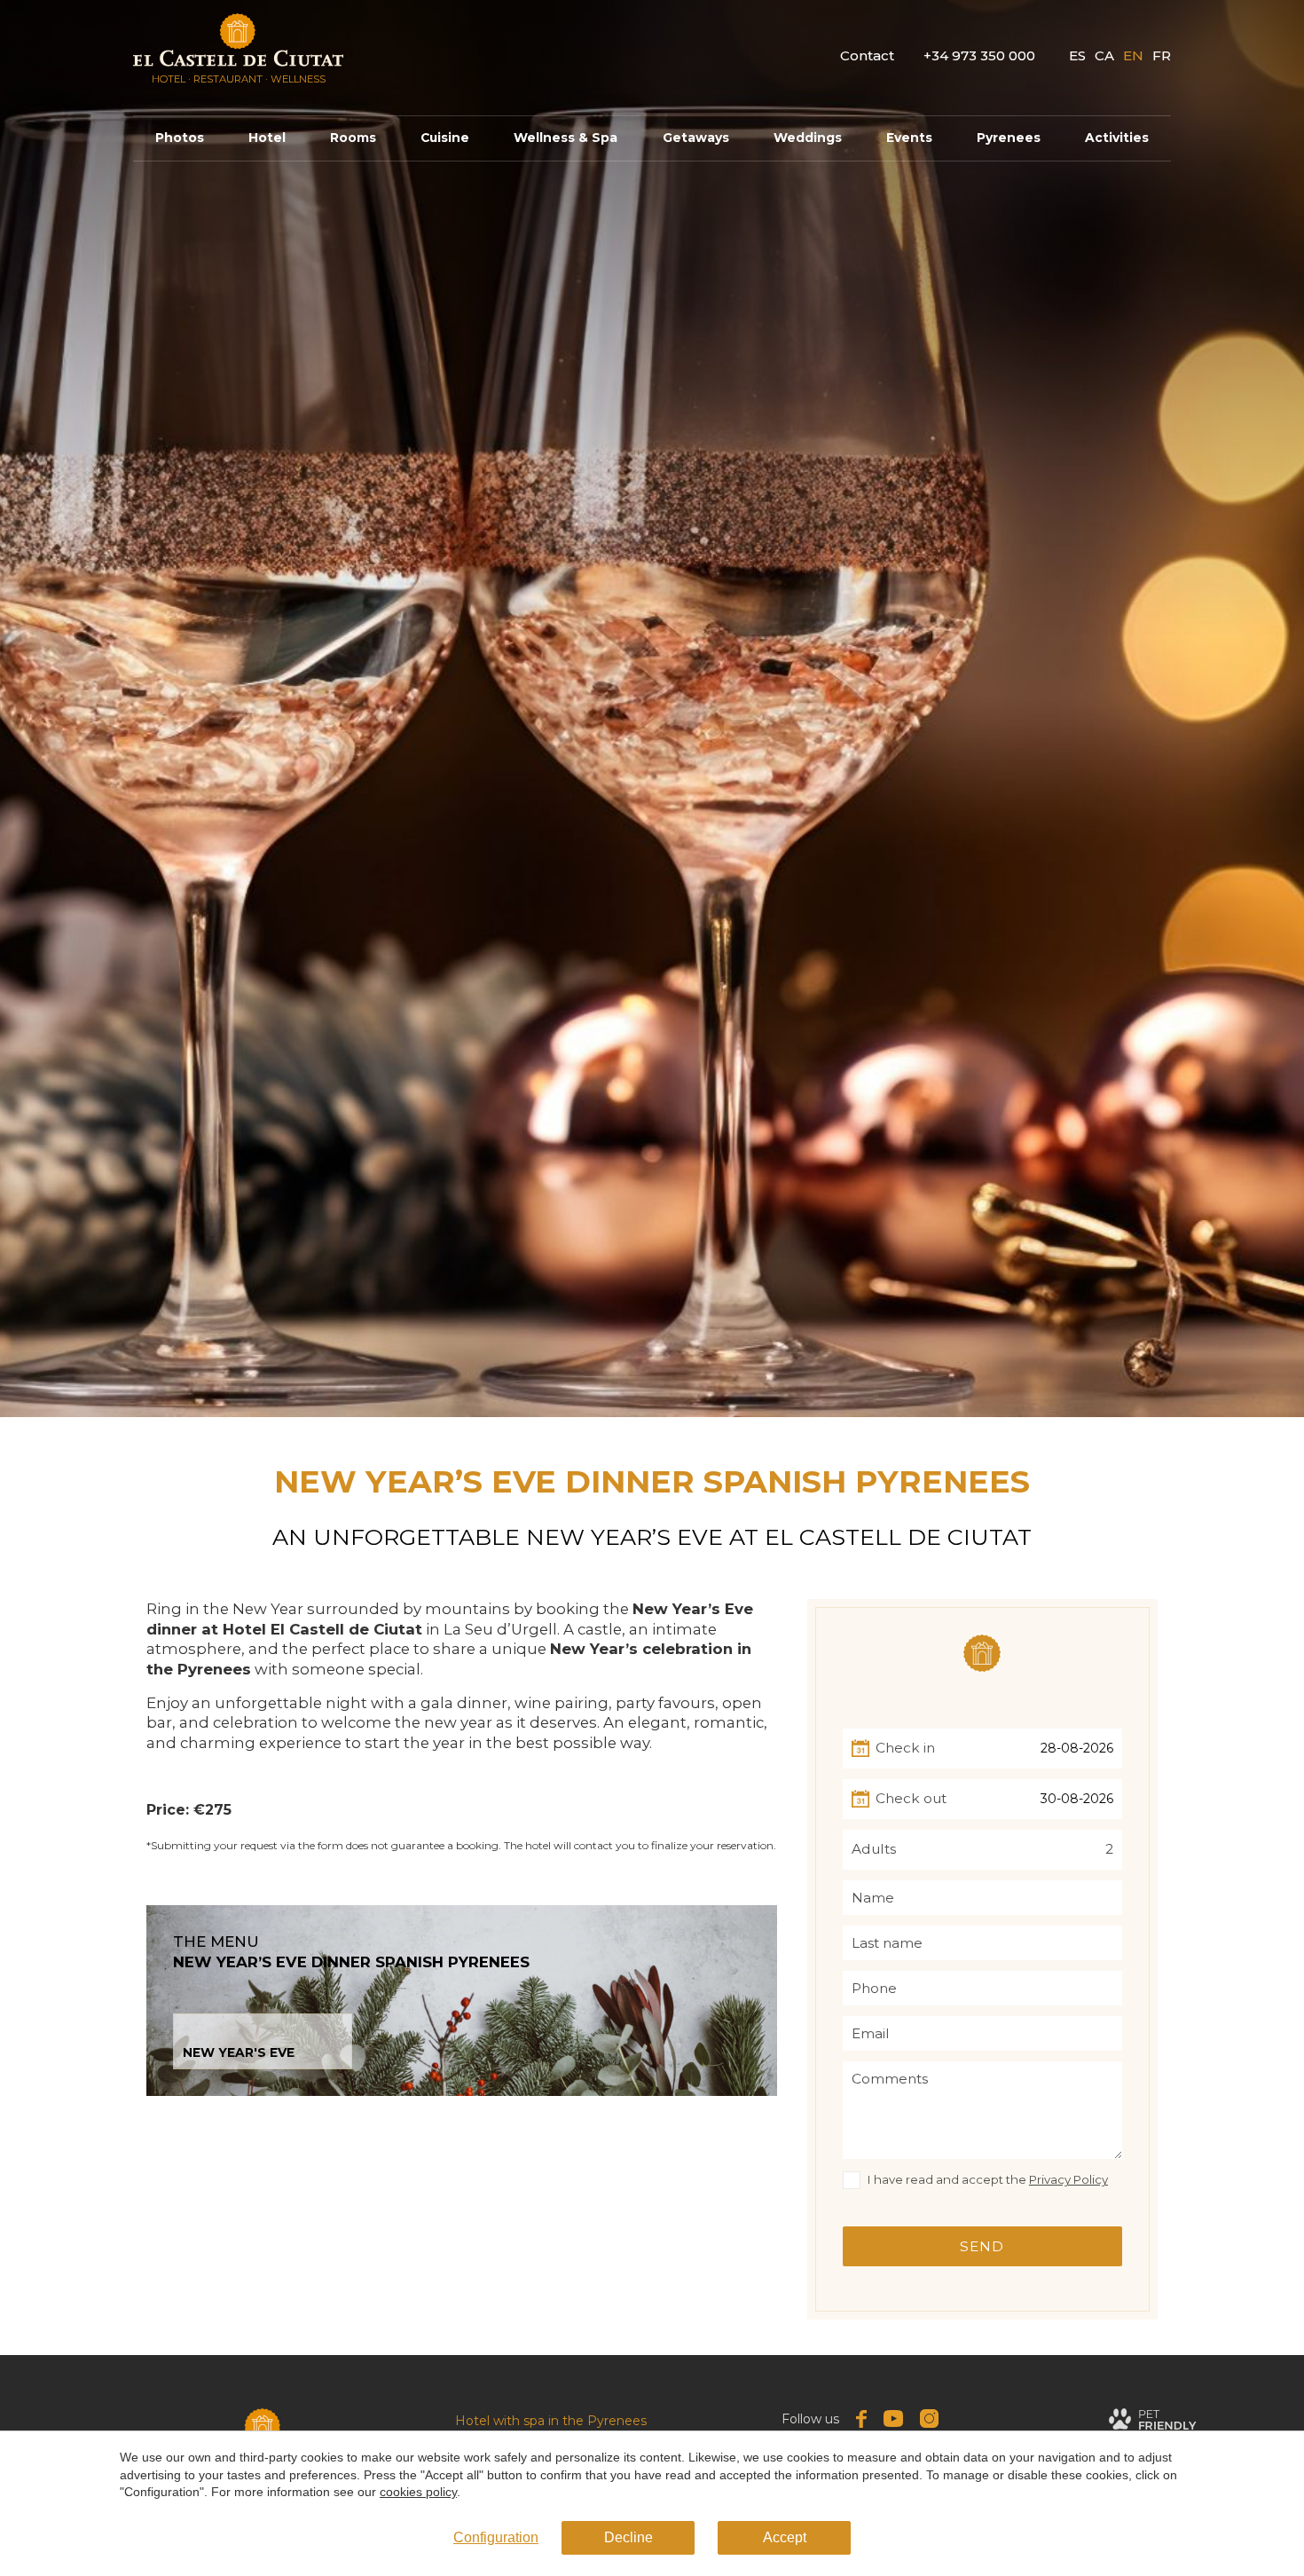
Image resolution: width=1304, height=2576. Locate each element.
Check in (905, 1749)
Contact (867, 55)
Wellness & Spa (566, 138)
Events (909, 138)
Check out (911, 1799)
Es (1077, 55)
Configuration (496, 2537)
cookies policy (418, 2492)
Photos (180, 138)
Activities (1117, 138)
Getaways (696, 138)
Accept (785, 2537)
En (1133, 55)
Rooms (353, 138)
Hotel (267, 138)
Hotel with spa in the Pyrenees (551, 2421)
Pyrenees (1009, 138)
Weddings (808, 138)
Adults (874, 1850)
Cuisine (445, 138)
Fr (1162, 55)
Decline (628, 2537)
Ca (1104, 55)
